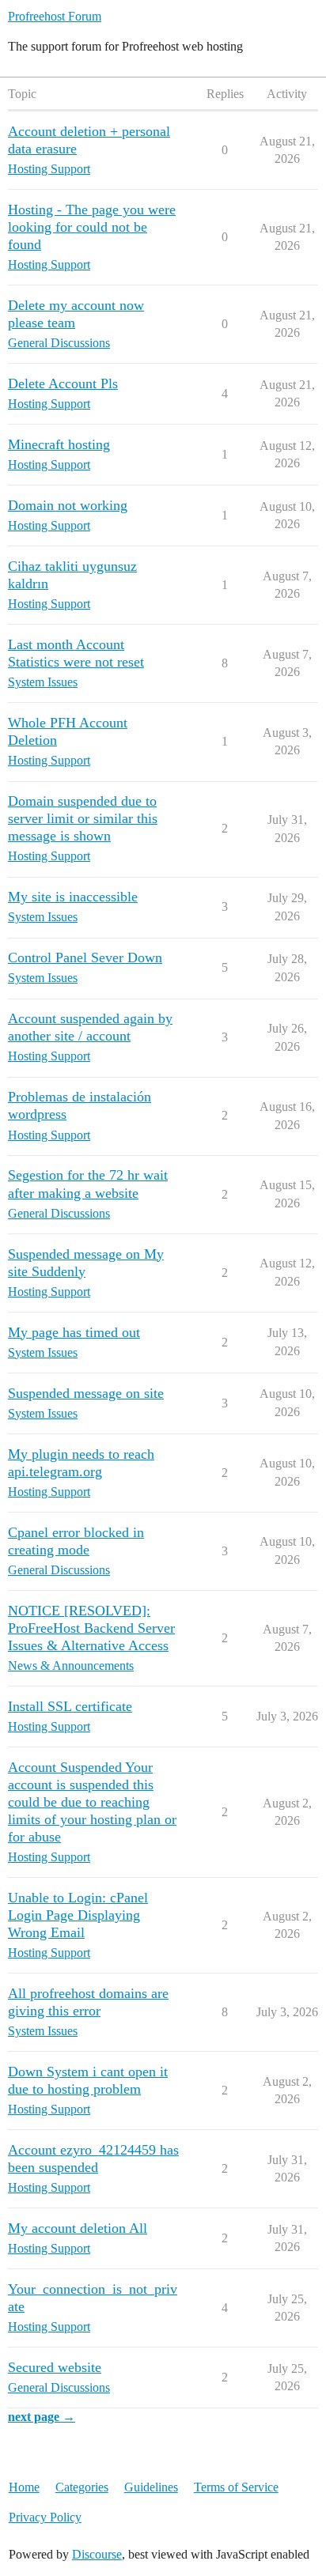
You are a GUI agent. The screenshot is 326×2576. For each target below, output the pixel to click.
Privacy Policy (45, 2517)
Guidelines (151, 2487)
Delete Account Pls (63, 383)
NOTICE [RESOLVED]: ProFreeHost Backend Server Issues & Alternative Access (91, 1628)
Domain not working (68, 505)
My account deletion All (78, 2228)
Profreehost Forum (55, 16)
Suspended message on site (86, 1393)
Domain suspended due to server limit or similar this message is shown (83, 818)
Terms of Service (236, 2487)
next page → (42, 2417)
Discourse (97, 2554)
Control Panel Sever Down (85, 958)
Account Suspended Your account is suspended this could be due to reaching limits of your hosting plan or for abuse (92, 1802)
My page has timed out (74, 1332)
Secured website (55, 2367)
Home (24, 2487)
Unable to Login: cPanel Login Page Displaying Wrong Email (78, 1915)
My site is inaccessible (73, 897)
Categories (82, 2487)
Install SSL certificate (70, 1706)
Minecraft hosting (59, 444)
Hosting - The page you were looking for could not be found (92, 227)
